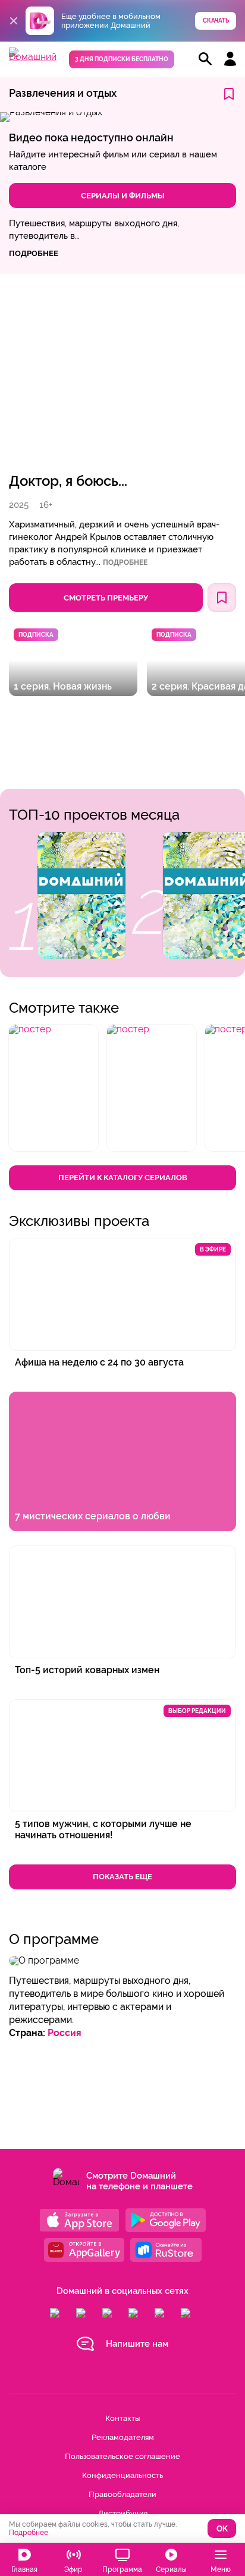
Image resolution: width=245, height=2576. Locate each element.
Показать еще (122, 1877)
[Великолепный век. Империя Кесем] (81, 895)
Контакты (122, 2418)
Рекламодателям (123, 2437)
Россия (65, 2033)
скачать (216, 20)
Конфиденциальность (122, 2475)
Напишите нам (137, 2344)
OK (222, 2529)
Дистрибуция (123, 2513)
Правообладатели (122, 2494)
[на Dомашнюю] (33, 57)
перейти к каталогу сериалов (123, 1178)
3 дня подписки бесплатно (122, 59)
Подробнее (125, 562)
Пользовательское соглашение (122, 2456)
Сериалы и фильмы (123, 196)
